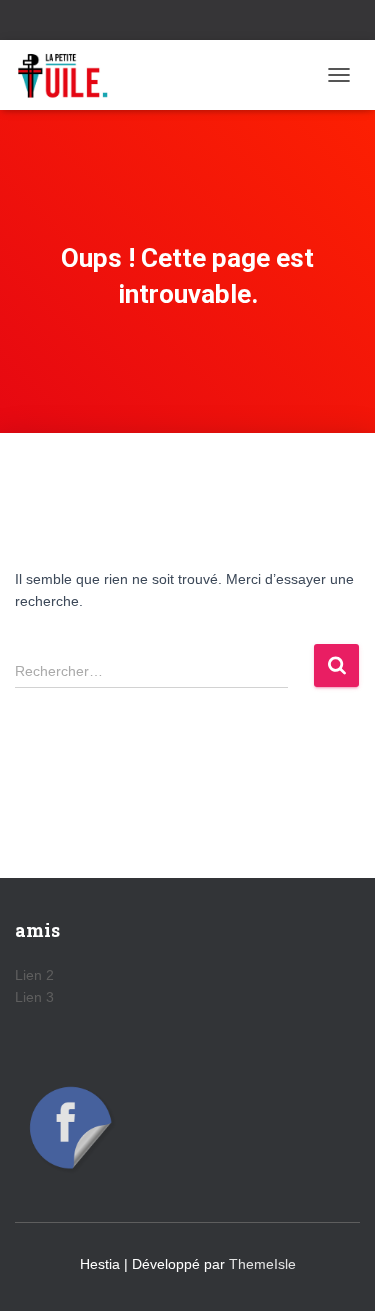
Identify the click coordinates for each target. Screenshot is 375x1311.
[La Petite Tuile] (70, 75)
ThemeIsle (262, 1264)
